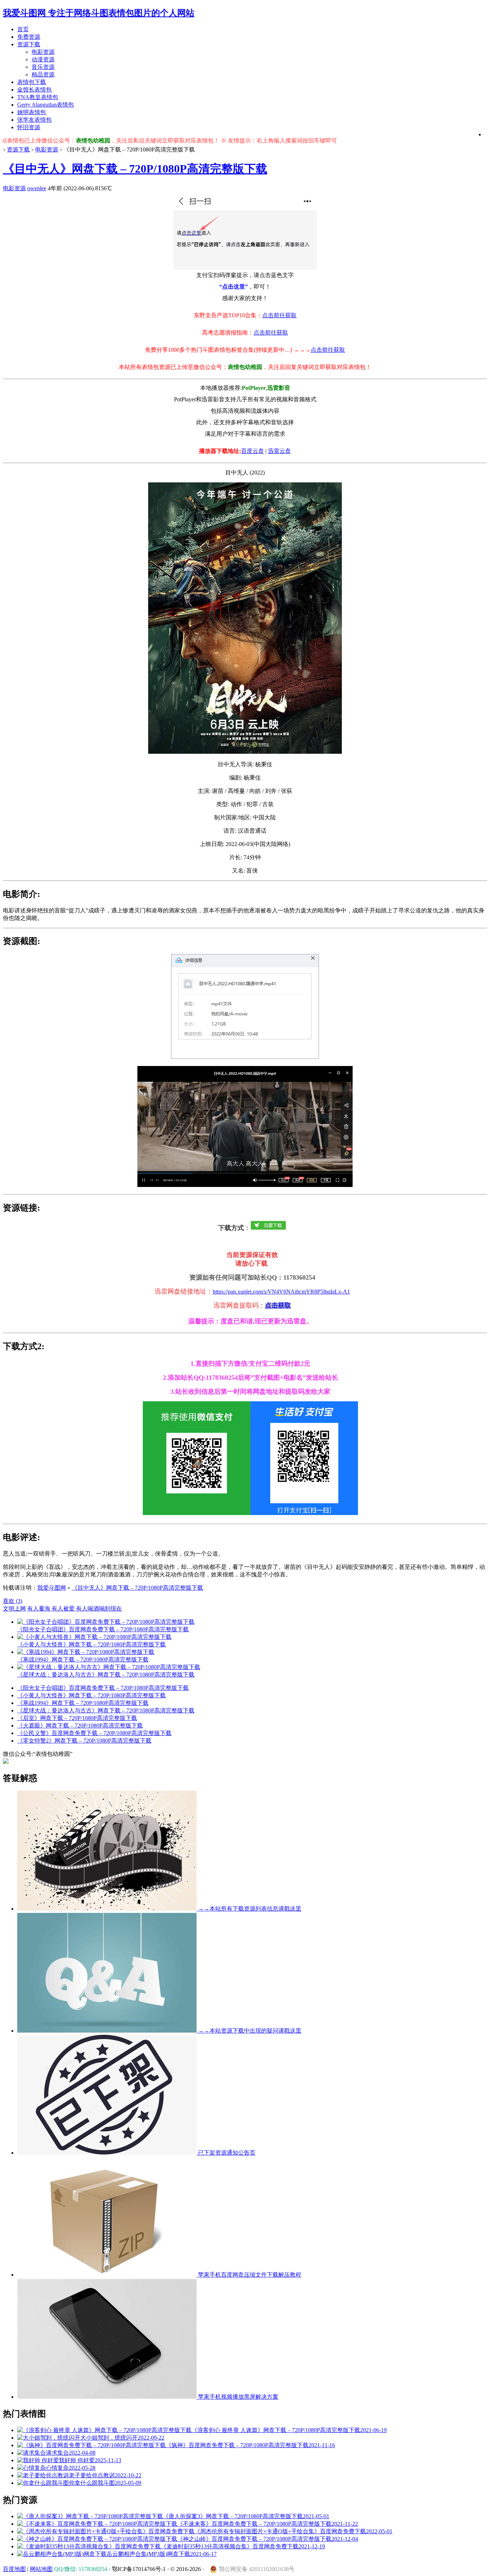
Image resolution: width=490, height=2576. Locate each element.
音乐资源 (43, 67)
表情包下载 (32, 82)
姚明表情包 (32, 112)
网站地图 (41, 2569)
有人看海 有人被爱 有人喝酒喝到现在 (75, 1609)
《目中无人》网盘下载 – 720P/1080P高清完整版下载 (135, 169)
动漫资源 (43, 59)
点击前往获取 (279, 315)
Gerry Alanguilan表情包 (46, 105)
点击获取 (278, 1305)
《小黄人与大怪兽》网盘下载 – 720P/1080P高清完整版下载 (91, 1695)
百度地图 (14, 2569)
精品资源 (43, 74)
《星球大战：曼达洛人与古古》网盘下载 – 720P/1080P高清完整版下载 (106, 1710)
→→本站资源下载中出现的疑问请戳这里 (249, 2031)
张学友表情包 (34, 120)
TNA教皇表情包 (38, 97)
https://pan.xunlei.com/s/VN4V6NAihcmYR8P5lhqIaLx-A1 (281, 1292)
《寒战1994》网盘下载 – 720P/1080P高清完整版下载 (83, 1703)
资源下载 (29, 44)
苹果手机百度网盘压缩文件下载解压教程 (249, 2275)
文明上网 (14, 1609)
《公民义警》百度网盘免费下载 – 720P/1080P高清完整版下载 (94, 1733)
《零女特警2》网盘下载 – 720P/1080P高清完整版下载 (84, 1741)
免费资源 (29, 37)
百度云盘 (253, 451)
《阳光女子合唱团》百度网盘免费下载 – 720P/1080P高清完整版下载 (103, 1688)
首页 (23, 29)
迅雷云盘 (279, 451)
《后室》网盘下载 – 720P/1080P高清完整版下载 (77, 1718)
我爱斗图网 (52, 1588)
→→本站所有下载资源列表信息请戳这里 (249, 1909)
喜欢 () (13, 1601)
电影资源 (43, 52)
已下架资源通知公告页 (226, 2153)
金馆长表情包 (34, 90)
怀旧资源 (29, 127)
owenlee (37, 188)
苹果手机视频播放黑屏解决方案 (237, 2397)
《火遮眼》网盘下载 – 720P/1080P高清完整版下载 (80, 1726)
